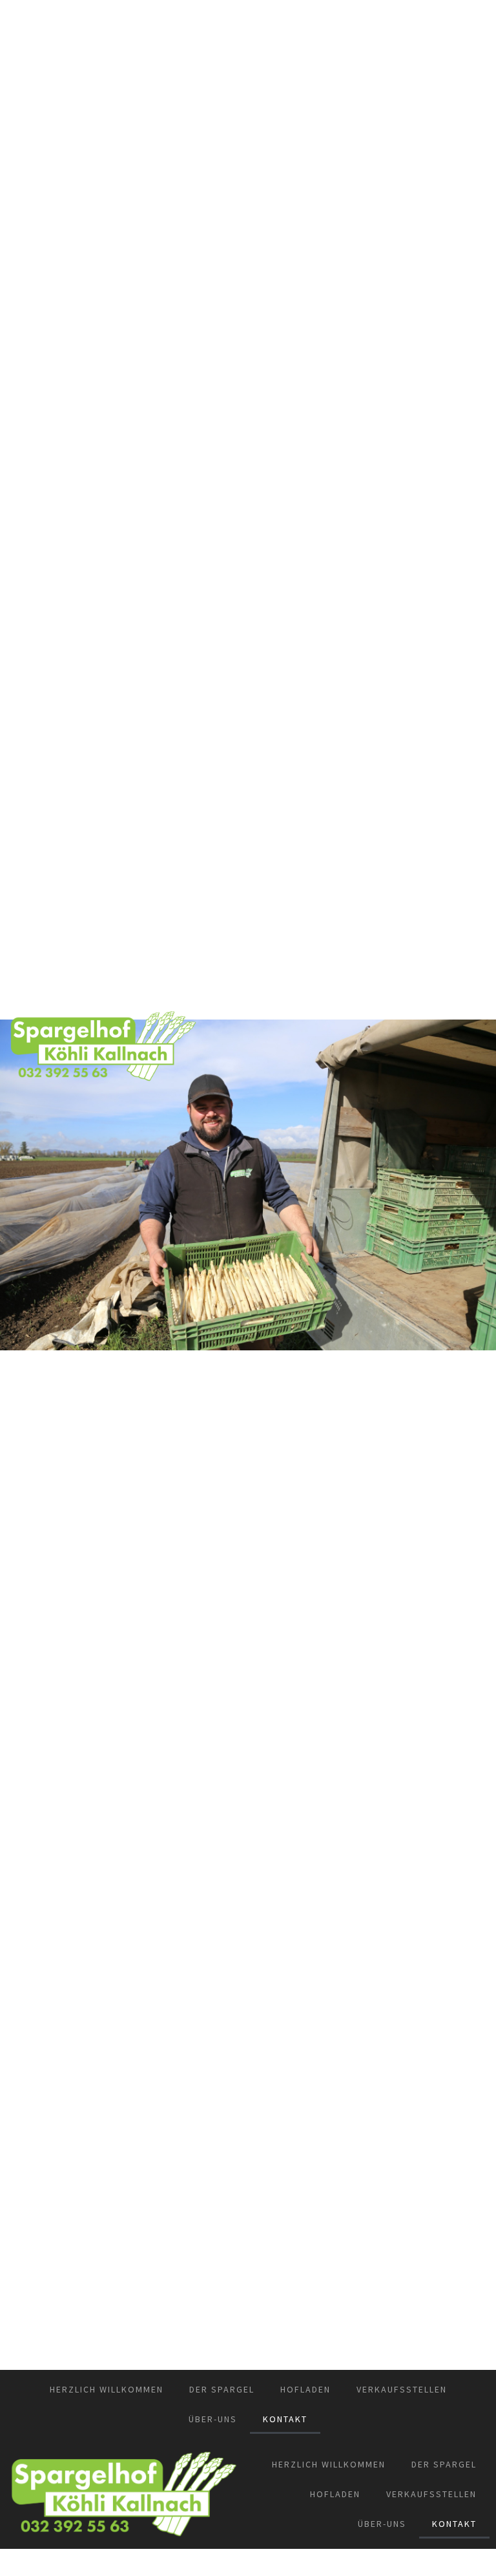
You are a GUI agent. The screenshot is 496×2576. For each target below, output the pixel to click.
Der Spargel (222, 2389)
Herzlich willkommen (107, 2389)
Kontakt (285, 2419)
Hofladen (305, 2389)
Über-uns (213, 2419)
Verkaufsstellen (402, 2389)
